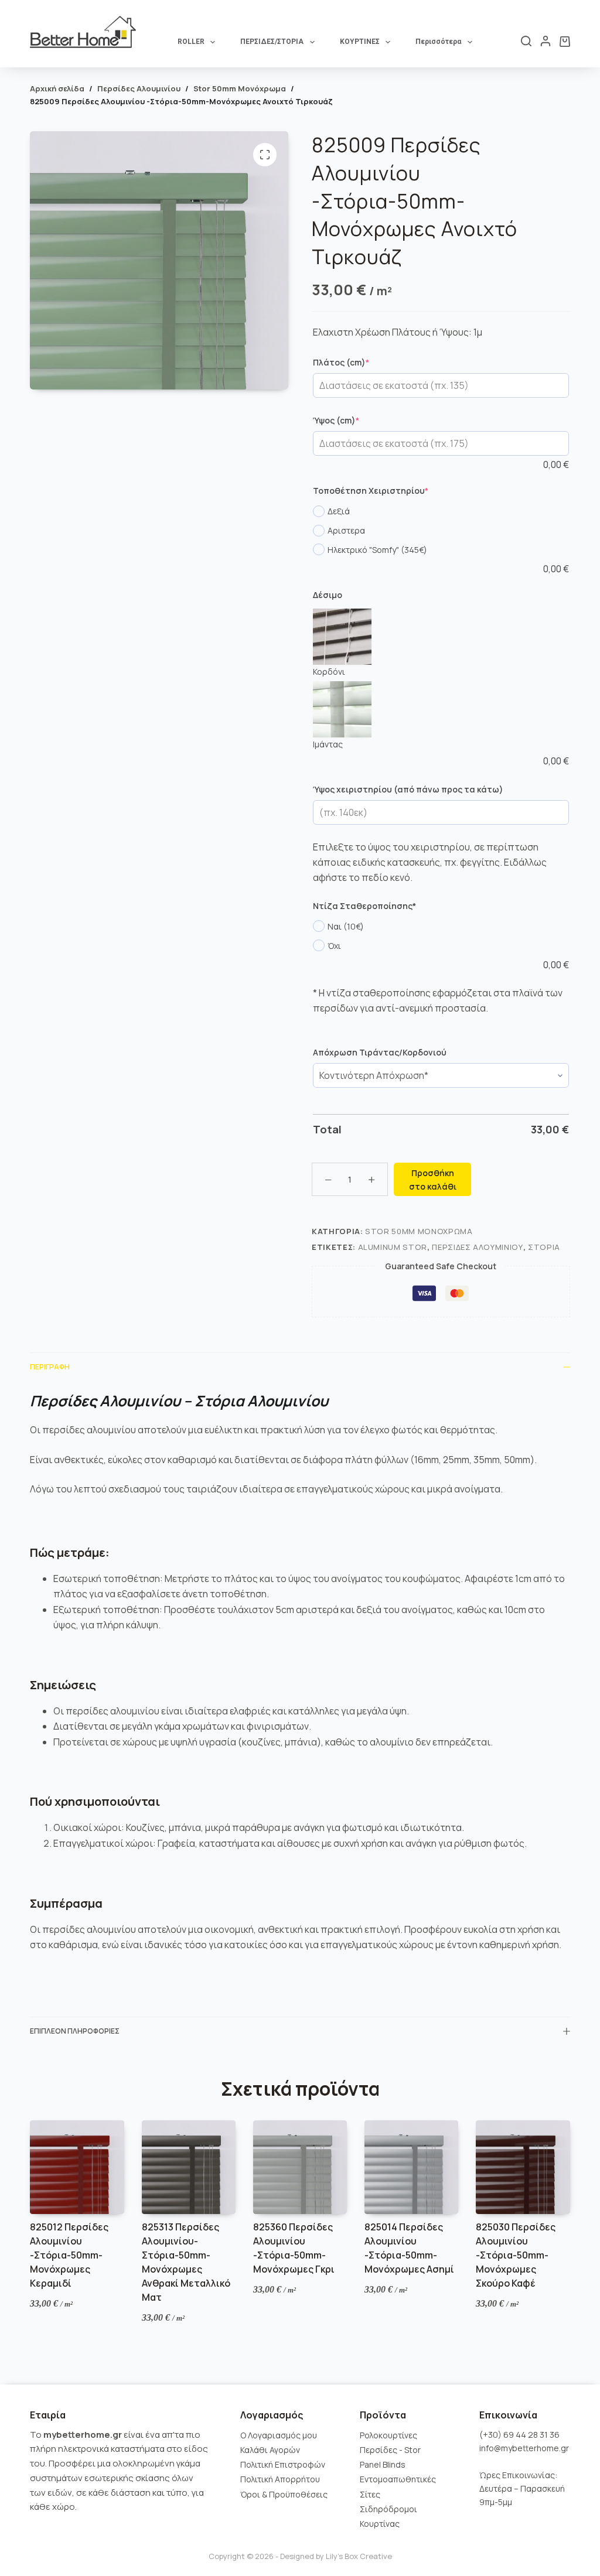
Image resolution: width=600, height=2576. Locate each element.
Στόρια (544, 1247)
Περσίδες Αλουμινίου (477, 1247)
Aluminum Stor (393, 1247)
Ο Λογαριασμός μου (279, 2435)
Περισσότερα (438, 42)
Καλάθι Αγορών (270, 2450)
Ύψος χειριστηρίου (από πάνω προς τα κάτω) (408, 789)
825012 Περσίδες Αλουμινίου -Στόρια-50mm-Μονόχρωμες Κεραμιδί (69, 2255)
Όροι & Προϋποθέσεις (284, 2494)
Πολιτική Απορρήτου (280, 2479)
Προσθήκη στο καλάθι (433, 1180)
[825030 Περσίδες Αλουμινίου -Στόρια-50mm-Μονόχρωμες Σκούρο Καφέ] (523, 2167)
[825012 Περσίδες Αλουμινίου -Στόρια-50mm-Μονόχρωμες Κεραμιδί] (77, 2167)
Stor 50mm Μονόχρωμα (419, 1231)
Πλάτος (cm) (362, 362)
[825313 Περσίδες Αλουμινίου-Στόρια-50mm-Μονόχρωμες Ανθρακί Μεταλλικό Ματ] (189, 2167)
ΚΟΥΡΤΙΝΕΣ (360, 42)
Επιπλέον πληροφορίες (75, 2031)
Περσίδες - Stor (390, 2450)
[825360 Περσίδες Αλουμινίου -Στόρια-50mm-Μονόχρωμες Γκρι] (300, 2167)
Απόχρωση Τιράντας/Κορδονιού (380, 1052)
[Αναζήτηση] (526, 41)
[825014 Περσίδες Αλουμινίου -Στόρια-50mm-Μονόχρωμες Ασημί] (411, 2167)
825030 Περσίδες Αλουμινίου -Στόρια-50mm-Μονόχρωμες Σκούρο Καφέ (516, 2255)
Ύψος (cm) (357, 420)
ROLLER (191, 42)
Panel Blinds (383, 2464)
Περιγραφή (50, 1367)
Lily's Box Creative (359, 2556)
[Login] (546, 41)
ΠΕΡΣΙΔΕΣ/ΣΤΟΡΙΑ (272, 42)
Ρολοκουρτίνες (388, 2435)
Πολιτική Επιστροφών (283, 2464)
